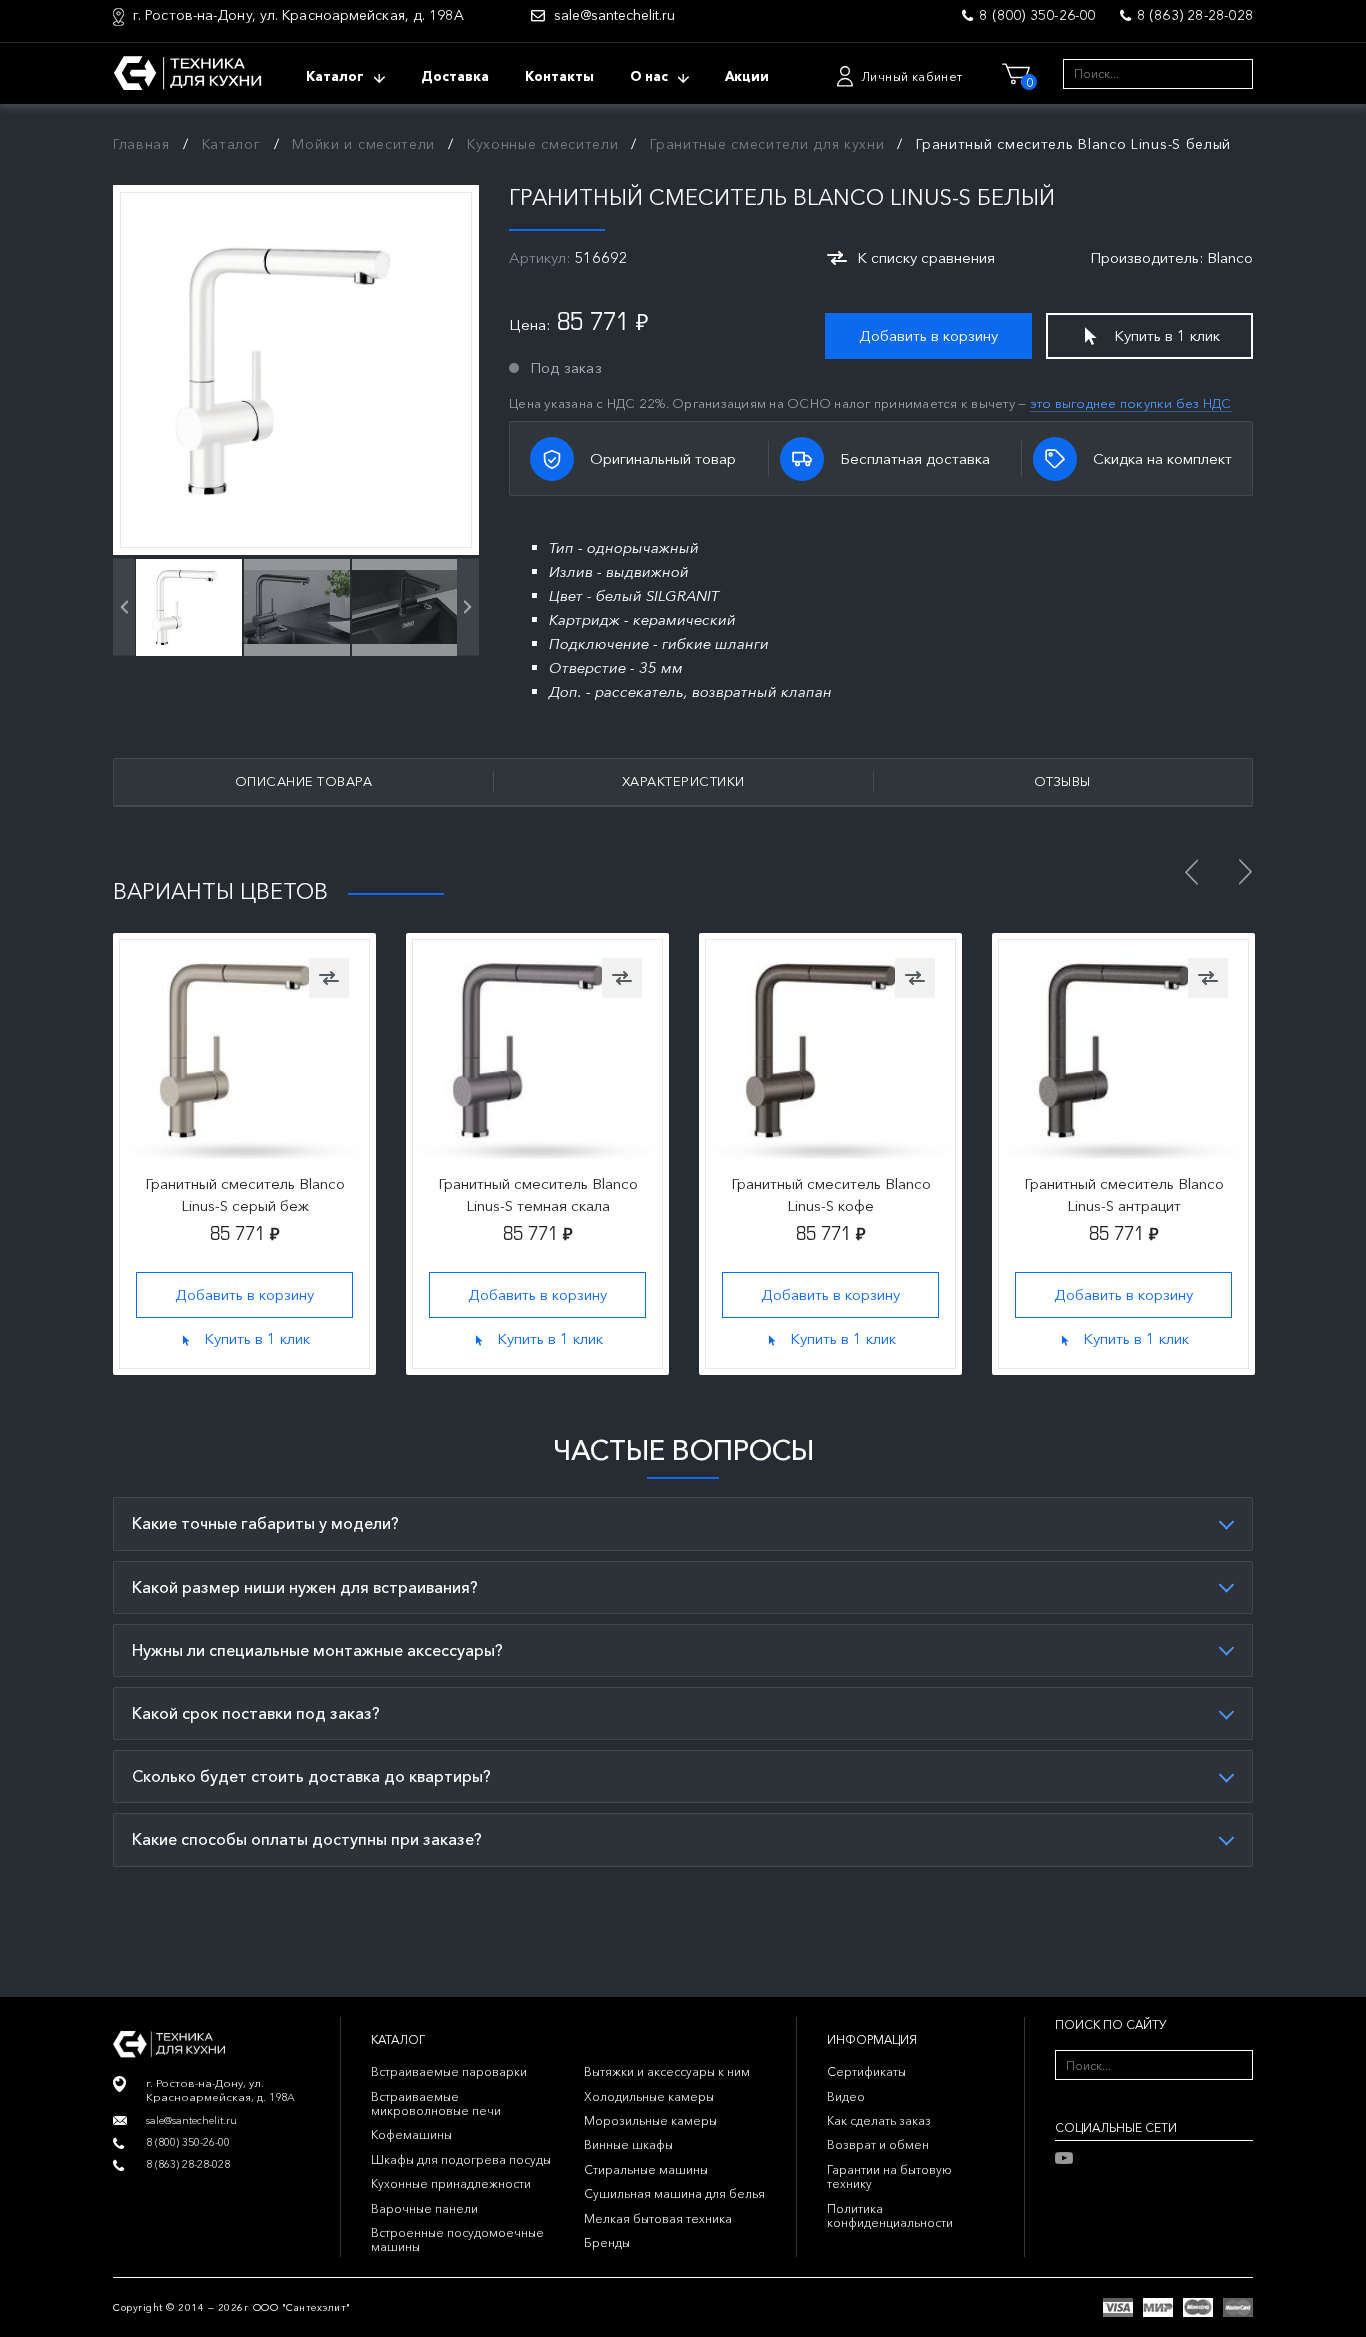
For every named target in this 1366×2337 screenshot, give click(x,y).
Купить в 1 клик (1167, 335)
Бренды (607, 2242)
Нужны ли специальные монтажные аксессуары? (317, 1650)
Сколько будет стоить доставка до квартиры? (311, 1776)
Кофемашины (411, 2134)
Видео (846, 2096)
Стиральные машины (646, 2169)
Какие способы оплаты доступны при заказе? (307, 1839)
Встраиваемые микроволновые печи (436, 2103)
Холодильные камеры (649, 2096)
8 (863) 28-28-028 (1195, 15)
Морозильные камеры (650, 2120)
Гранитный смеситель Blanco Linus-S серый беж (245, 1194)
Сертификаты (866, 2071)
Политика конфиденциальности (890, 2215)
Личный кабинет (912, 76)
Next (1245, 872)
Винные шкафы (628, 2144)
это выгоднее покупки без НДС (1131, 403)
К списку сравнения (926, 257)
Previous (1191, 872)
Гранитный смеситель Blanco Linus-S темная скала (538, 1194)
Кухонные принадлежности (451, 2183)
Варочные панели (424, 2208)
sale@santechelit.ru (614, 15)
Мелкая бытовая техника (658, 2218)
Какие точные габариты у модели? (265, 1523)
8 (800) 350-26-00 (1037, 15)
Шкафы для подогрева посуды (461, 2159)
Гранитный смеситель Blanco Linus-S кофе (831, 1194)
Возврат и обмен (878, 2144)
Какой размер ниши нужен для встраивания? (305, 1587)
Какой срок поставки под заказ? (256, 1713)
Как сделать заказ (879, 2120)
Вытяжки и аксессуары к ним (667, 2071)
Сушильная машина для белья (674, 2193)
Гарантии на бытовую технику (889, 2176)
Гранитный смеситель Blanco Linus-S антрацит (1124, 1194)
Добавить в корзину (928, 335)
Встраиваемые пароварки (449, 2071)
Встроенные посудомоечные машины (457, 2239)
